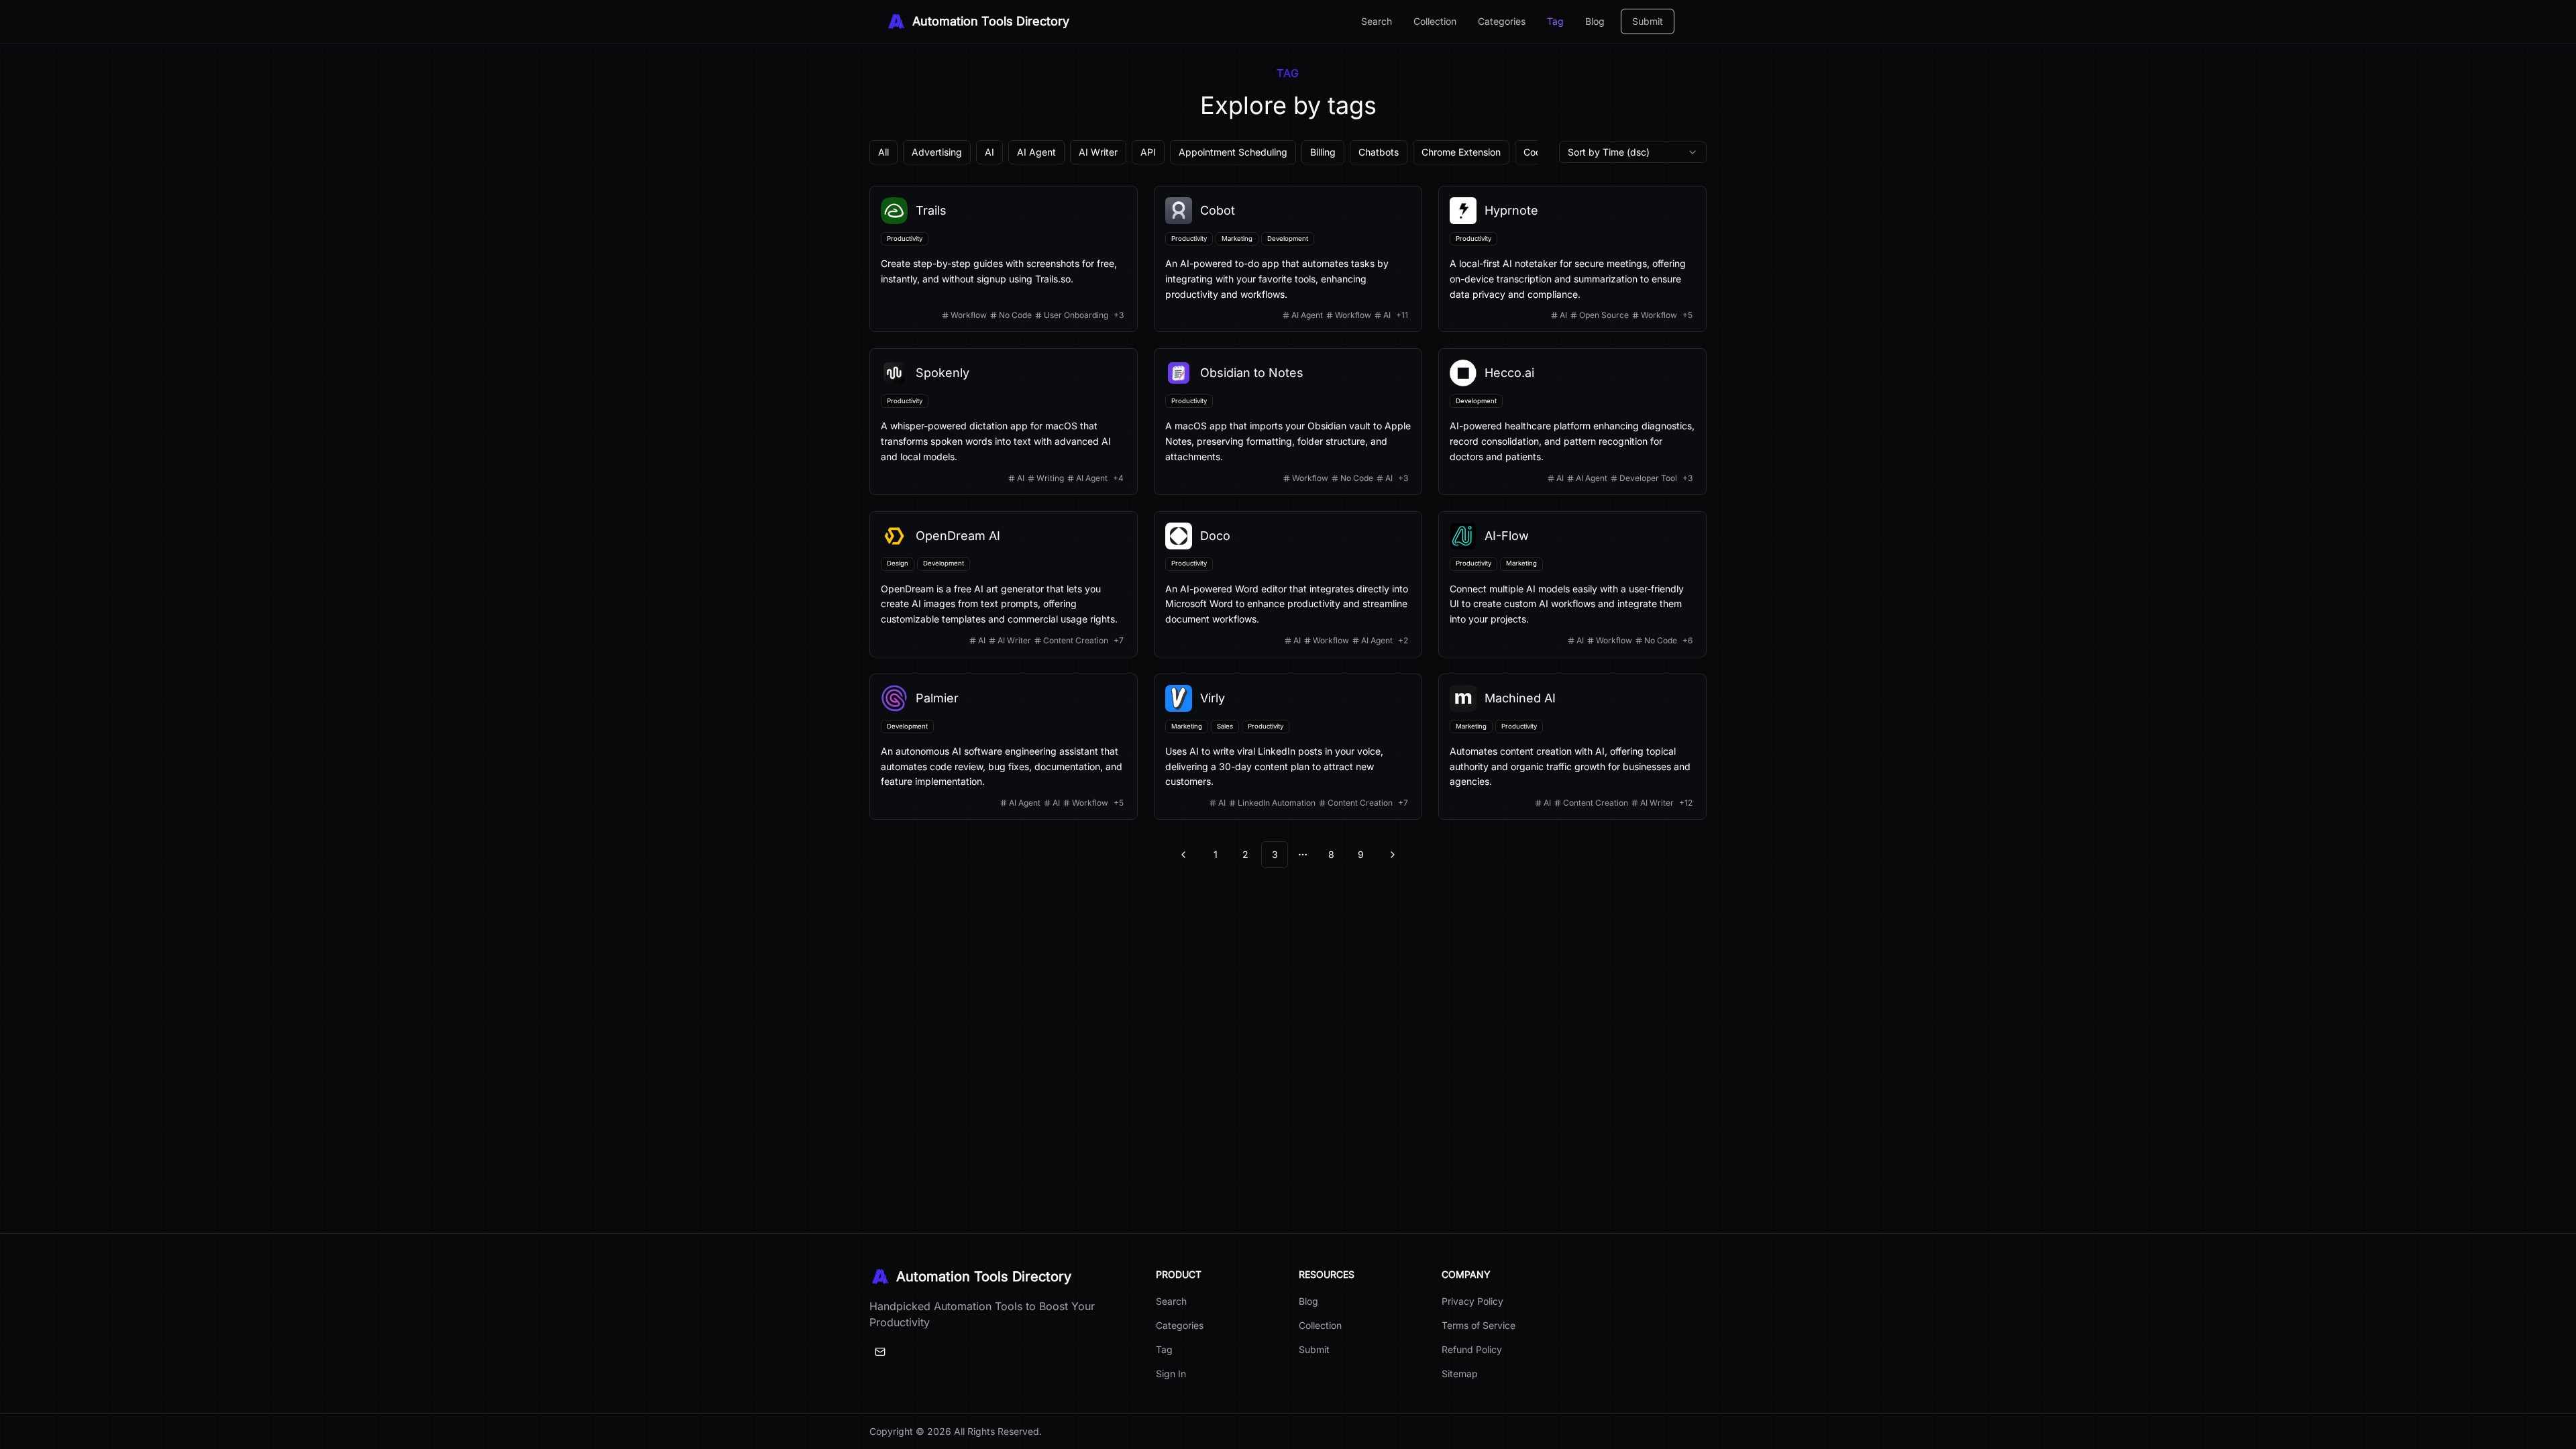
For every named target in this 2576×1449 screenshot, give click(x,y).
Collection (1435, 21)
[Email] (880, 1352)
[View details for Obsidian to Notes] (1288, 421)
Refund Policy (1472, 1349)
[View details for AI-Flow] (1572, 584)
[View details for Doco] (1288, 584)
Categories (1502, 21)
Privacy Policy (1472, 1301)
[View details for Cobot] (1288, 259)
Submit (1648, 21)
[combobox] (1633, 152)
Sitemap (1460, 1374)
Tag (1555, 21)
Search (1377, 21)
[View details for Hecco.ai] (1572, 421)
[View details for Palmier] (1004, 747)
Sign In (1171, 1374)
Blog (1595, 21)
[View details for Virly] (1288, 747)
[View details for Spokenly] (1004, 421)
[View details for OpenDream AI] (1004, 584)
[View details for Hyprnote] (1572, 259)
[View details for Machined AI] (1572, 747)
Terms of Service (1479, 1325)
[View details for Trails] (1004, 259)
